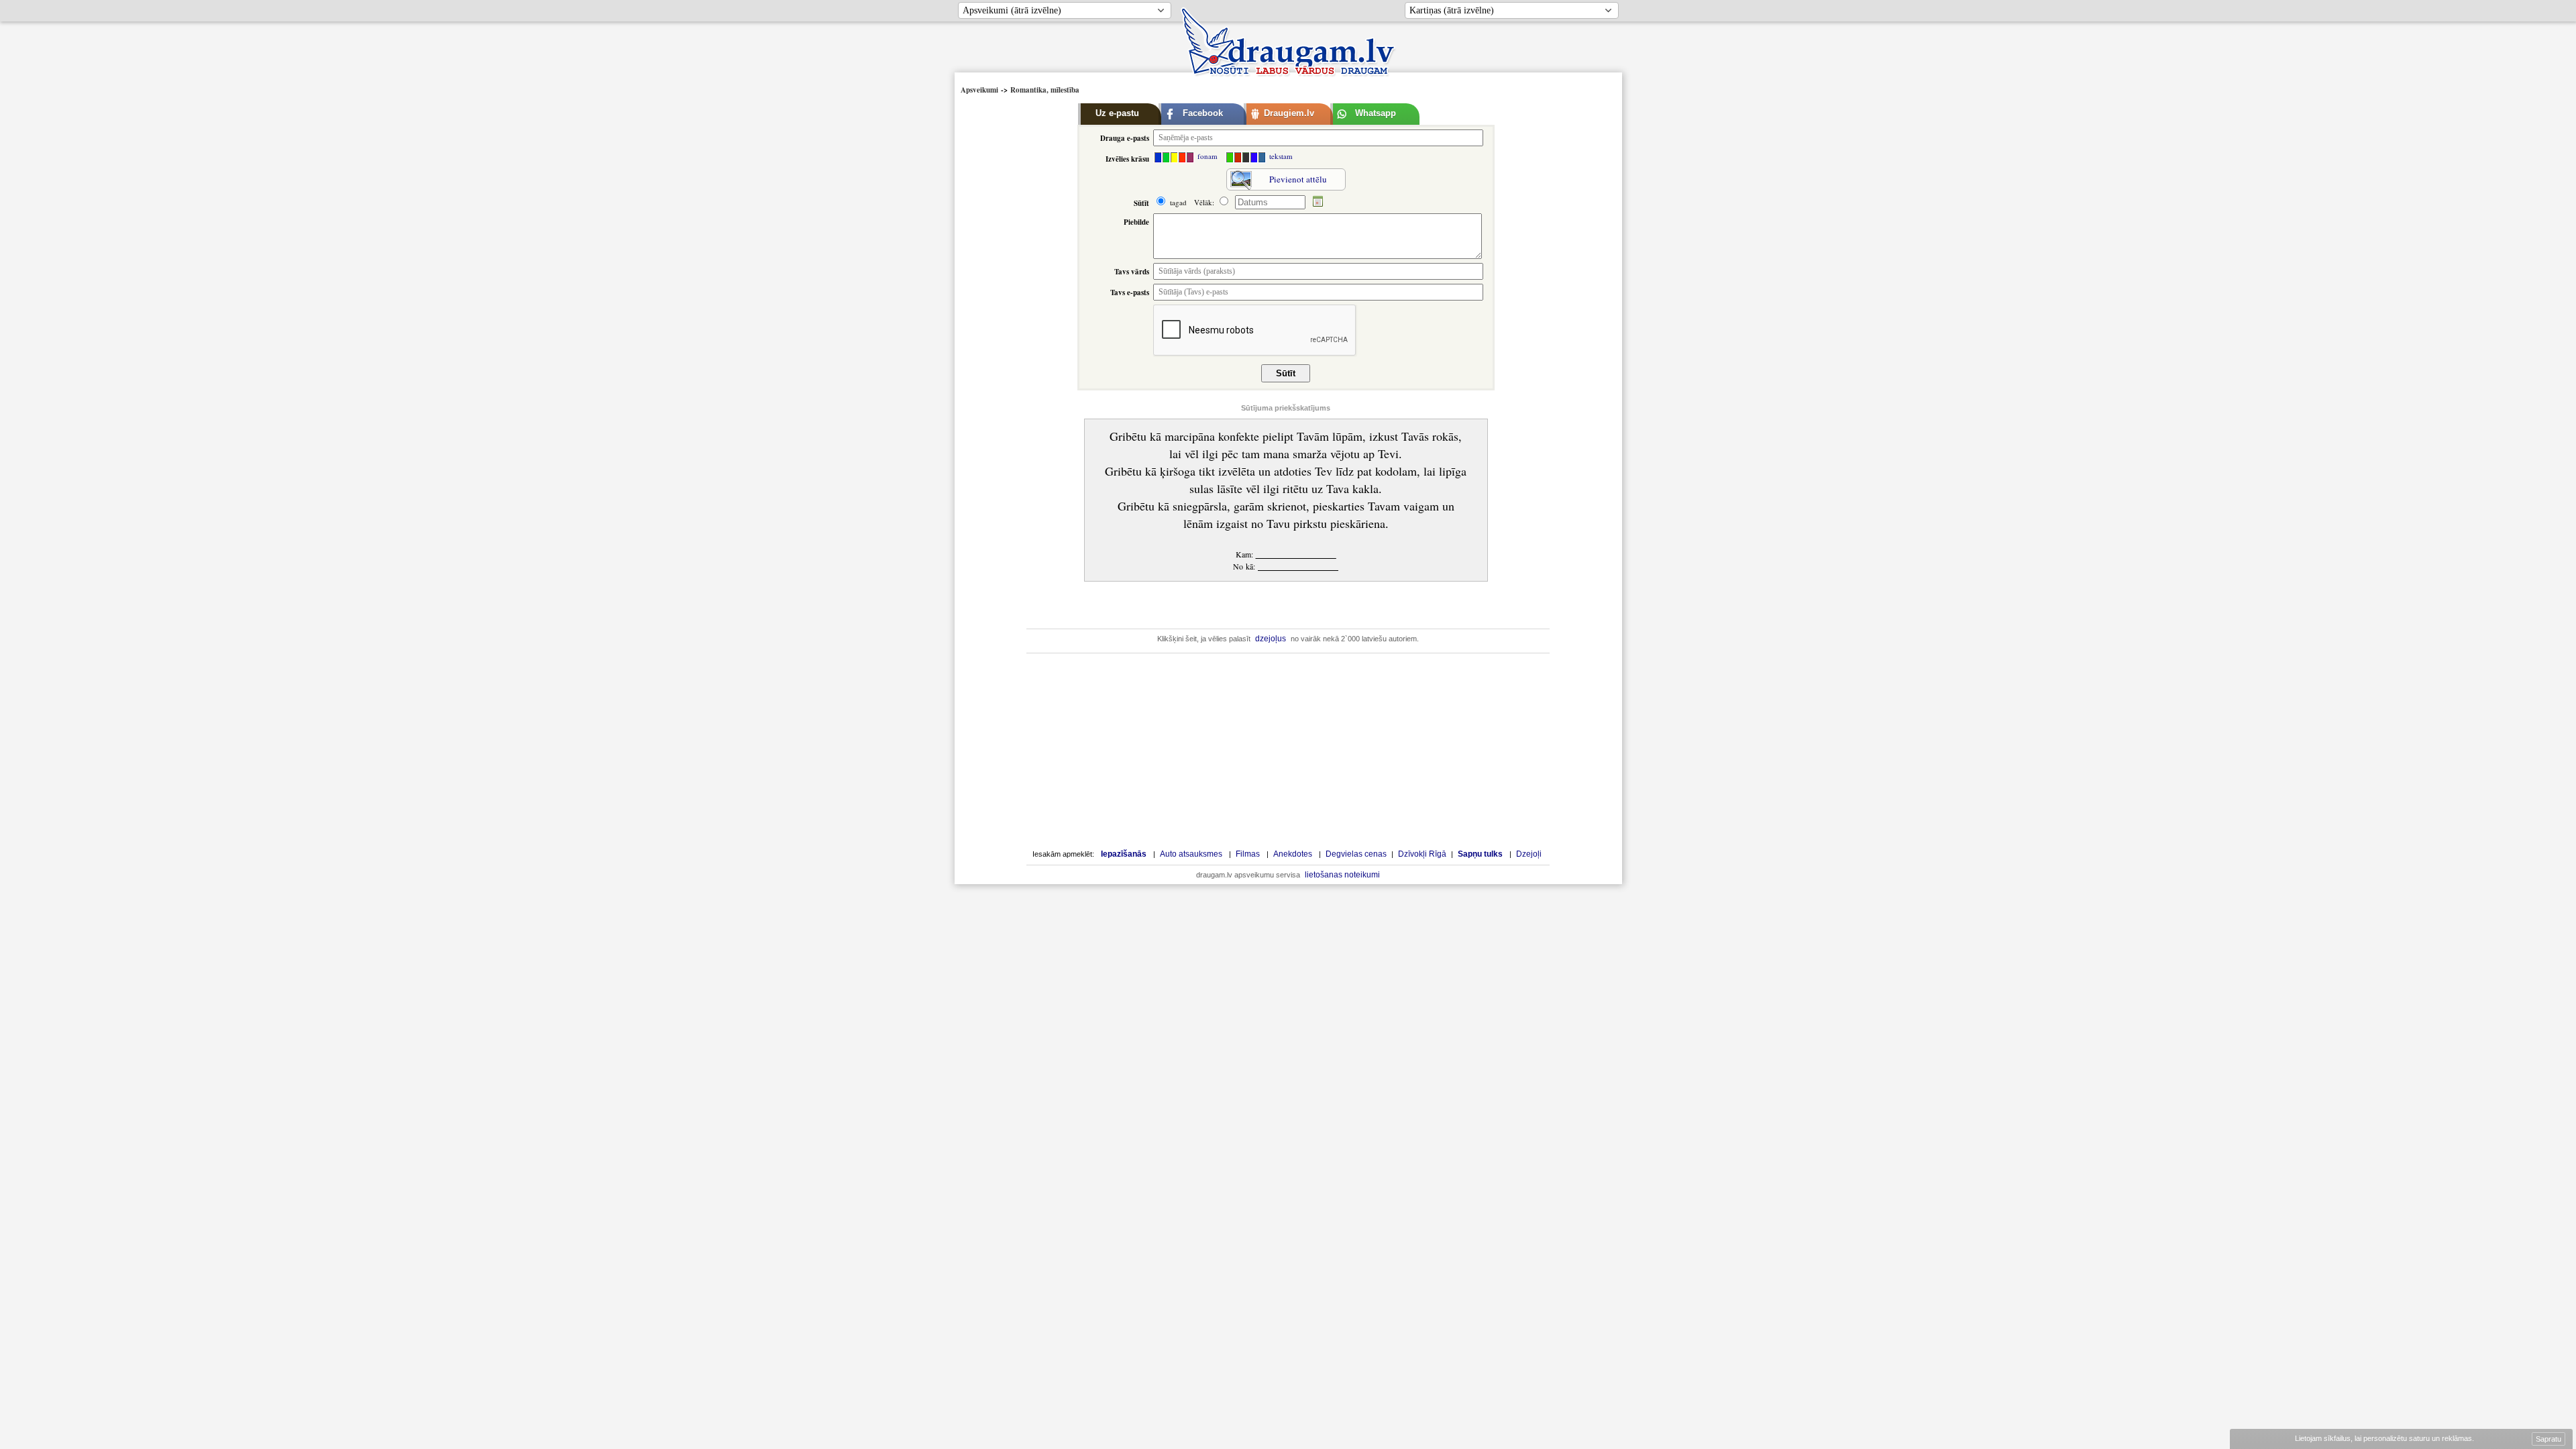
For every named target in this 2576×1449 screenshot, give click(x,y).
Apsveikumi (979, 90)
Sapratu (2548, 1439)
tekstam (1280, 156)
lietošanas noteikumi (1342, 875)
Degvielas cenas (1356, 854)
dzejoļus (1271, 639)
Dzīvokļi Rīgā (1422, 854)
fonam (1206, 156)
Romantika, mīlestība (1045, 90)
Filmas (1248, 854)
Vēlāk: (1205, 202)
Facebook (1203, 113)
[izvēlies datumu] (1318, 202)
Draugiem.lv (1289, 113)
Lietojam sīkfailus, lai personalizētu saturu (2383, 1438)
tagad (1177, 202)
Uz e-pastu (1117, 113)
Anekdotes (1293, 854)
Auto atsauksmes (1191, 854)
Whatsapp (1376, 113)
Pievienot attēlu (1298, 179)
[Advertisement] (1017, 300)
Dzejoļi (1529, 854)
